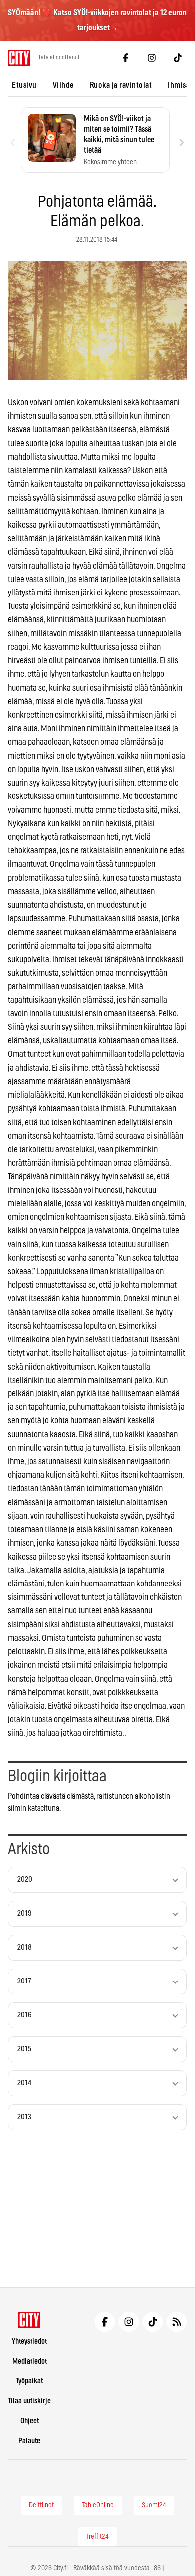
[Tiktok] (178, 58)
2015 (24, 2049)
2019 (25, 1913)
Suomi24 (154, 2505)
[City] (30, 2320)
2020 (25, 1880)
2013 (24, 2117)
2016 (25, 2015)
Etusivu (24, 85)
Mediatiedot (30, 2361)
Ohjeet (30, 2421)
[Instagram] (152, 58)
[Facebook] (126, 58)
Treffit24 (98, 2537)
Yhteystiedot (29, 2341)
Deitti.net (41, 2505)
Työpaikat (29, 2381)
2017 (24, 1981)
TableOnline (98, 2505)
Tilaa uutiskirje (29, 2401)
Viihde (63, 85)
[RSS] (177, 2322)
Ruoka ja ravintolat (121, 85)
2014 (24, 2083)
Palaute (29, 2441)
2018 (25, 1947)
